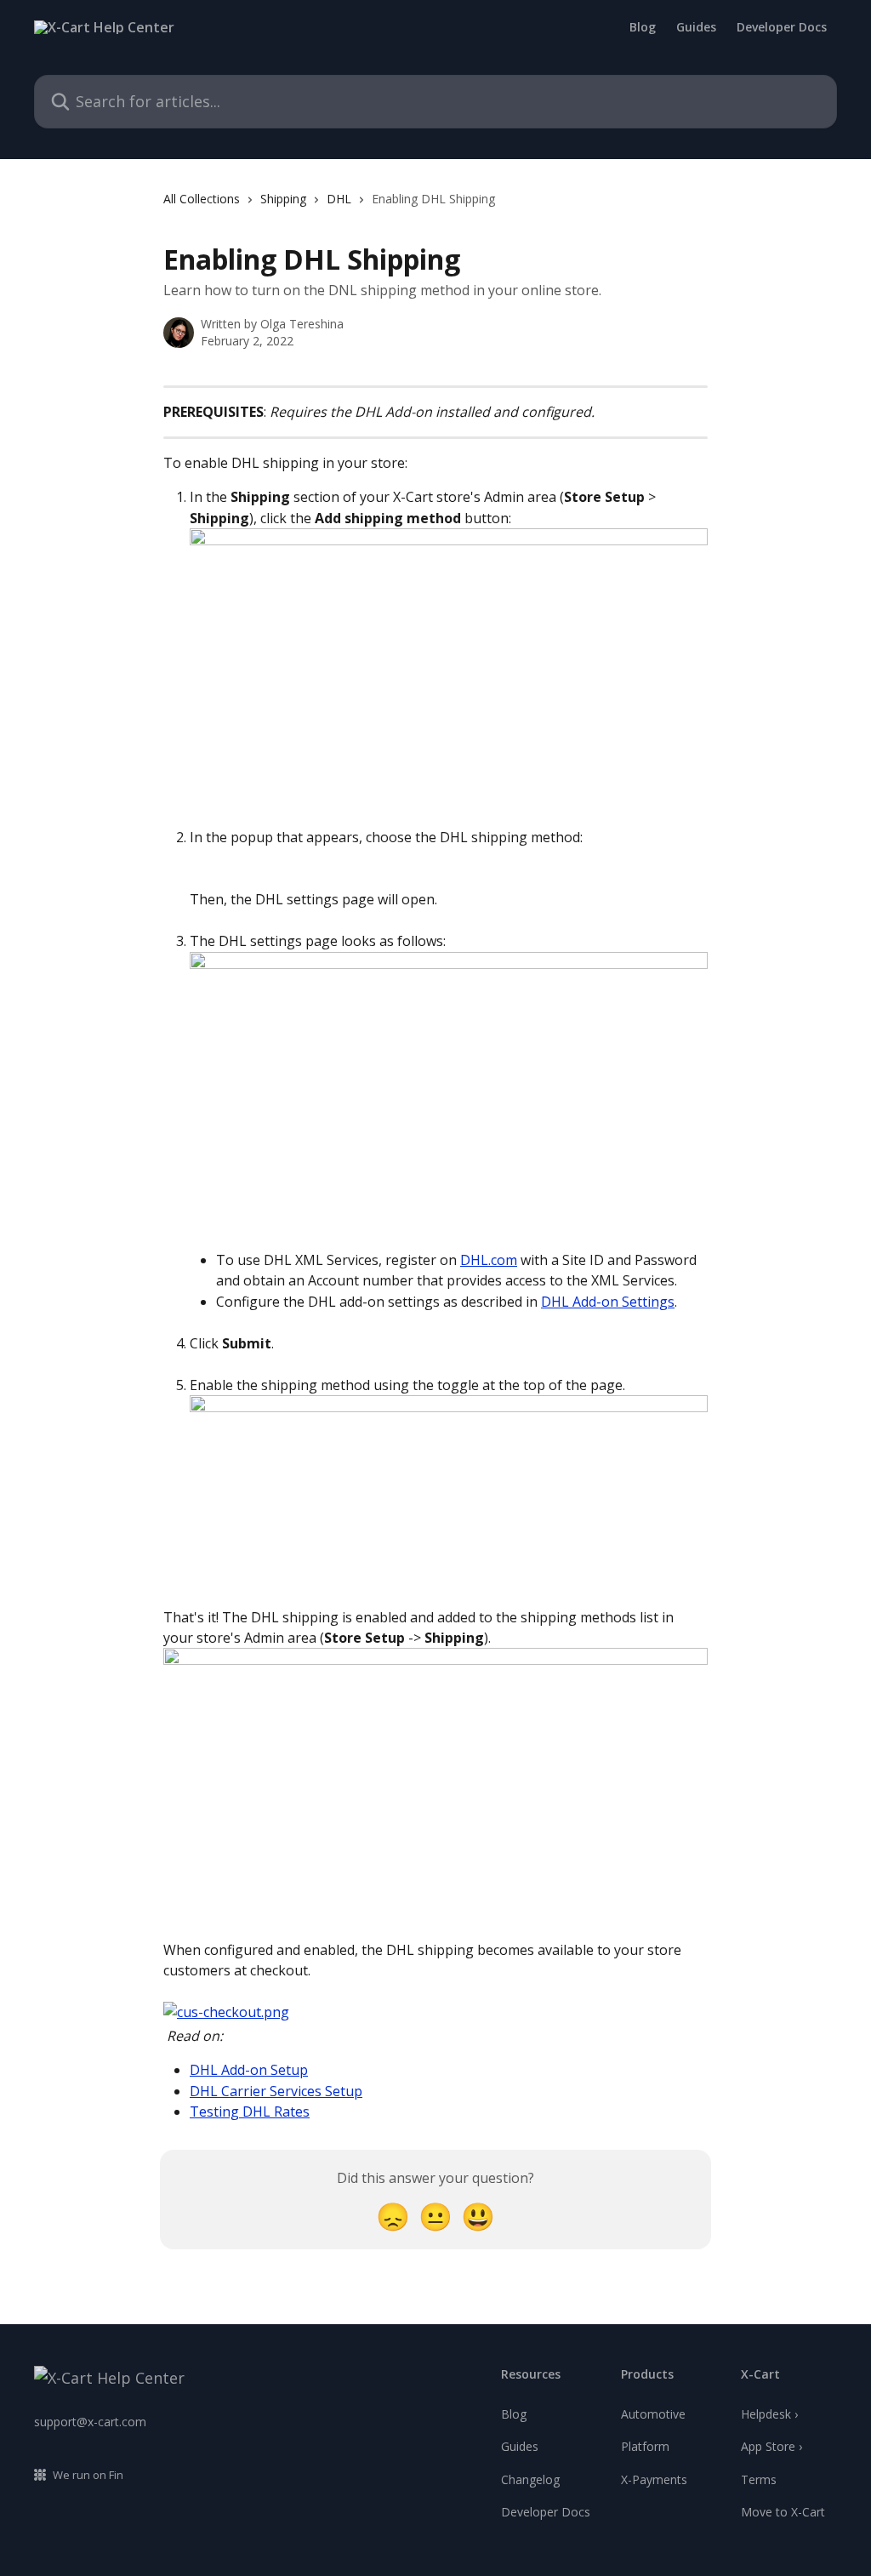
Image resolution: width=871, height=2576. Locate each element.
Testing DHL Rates (250, 2112)
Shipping (283, 199)
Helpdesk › (769, 2414)
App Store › (771, 2446)
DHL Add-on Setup (249, 2070)
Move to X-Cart (783, 2512)
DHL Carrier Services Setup (276, 2091)
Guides (696, 27)
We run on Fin (88, 2475)
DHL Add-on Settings (608, 1302)
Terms (759, 2479)
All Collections (202, 199)
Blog (643, 27)
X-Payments (654, 2479)
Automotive (653, 2414)
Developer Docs (782, 27)
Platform (645, 2446)
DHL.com (489, 1260)
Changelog (530, 2479)
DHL (339, 199)
